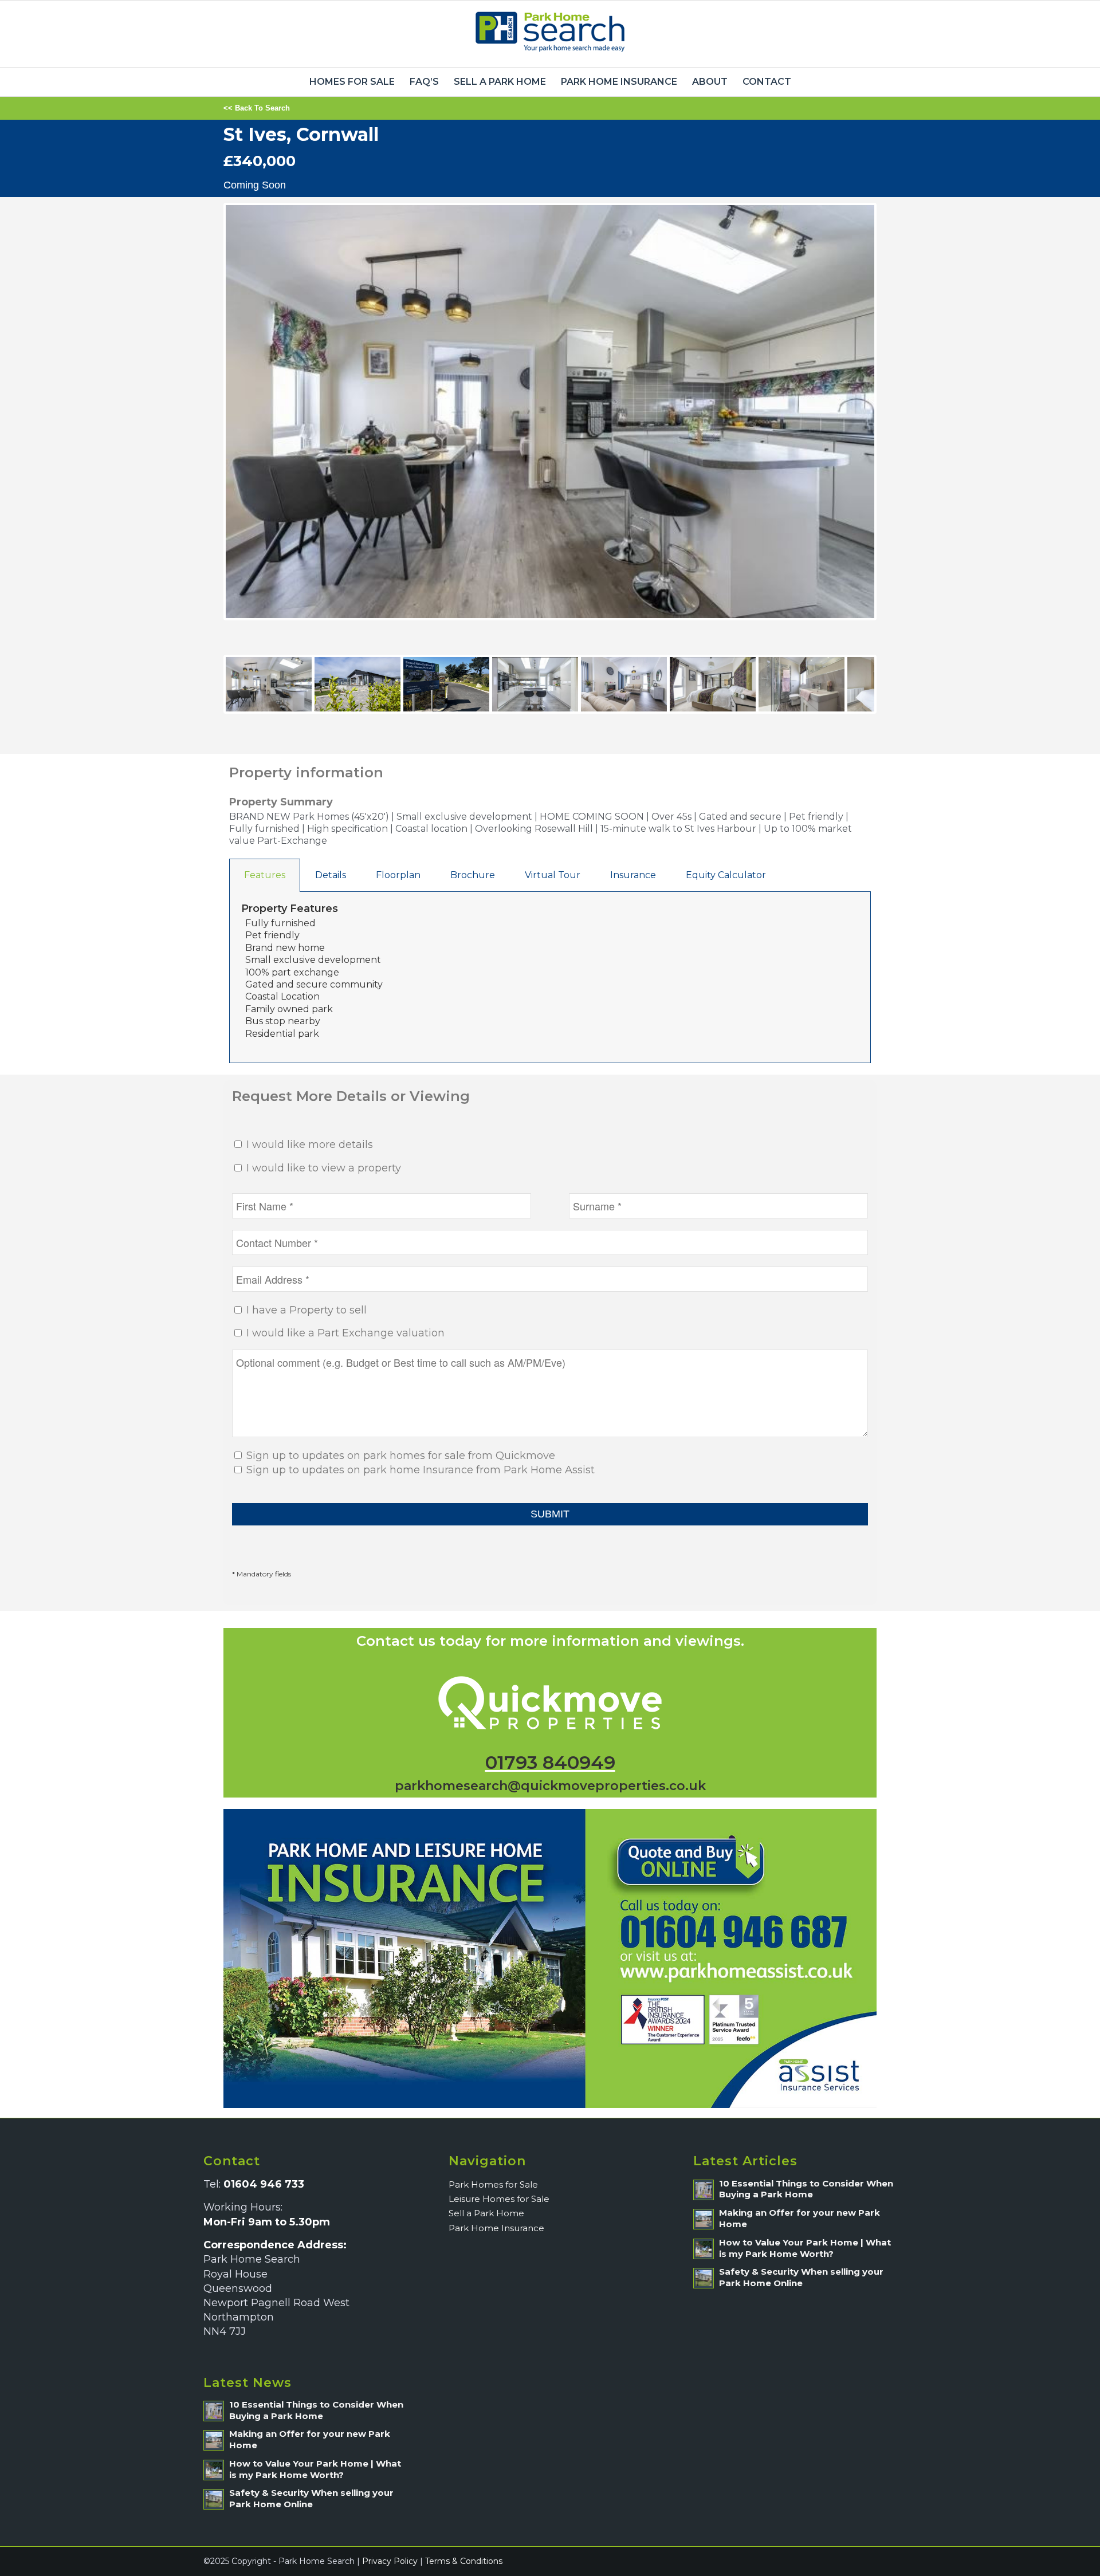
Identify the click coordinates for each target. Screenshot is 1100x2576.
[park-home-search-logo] (550, 34)
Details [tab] (331, 875)
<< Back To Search (257, 108)
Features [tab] (265, 875)
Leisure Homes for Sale (499, 2199)
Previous (209, 423)
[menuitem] (352, 82)
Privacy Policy (390, 2561)
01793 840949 (550, 1762)
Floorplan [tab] (398, 875)
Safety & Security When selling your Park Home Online (311, 2498)
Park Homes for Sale (493, 2184)
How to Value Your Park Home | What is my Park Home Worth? (315, 2469)
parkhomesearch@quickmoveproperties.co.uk (550, 1786)
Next (894, 423)
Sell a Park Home (486, 2213)
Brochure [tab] (473, 875)
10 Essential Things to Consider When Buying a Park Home (316, 2410)
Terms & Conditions (464, 2561)
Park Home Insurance (496, 2228)
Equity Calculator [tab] (726, 875)
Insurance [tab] (633, 875)
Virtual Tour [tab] (553, 875)
